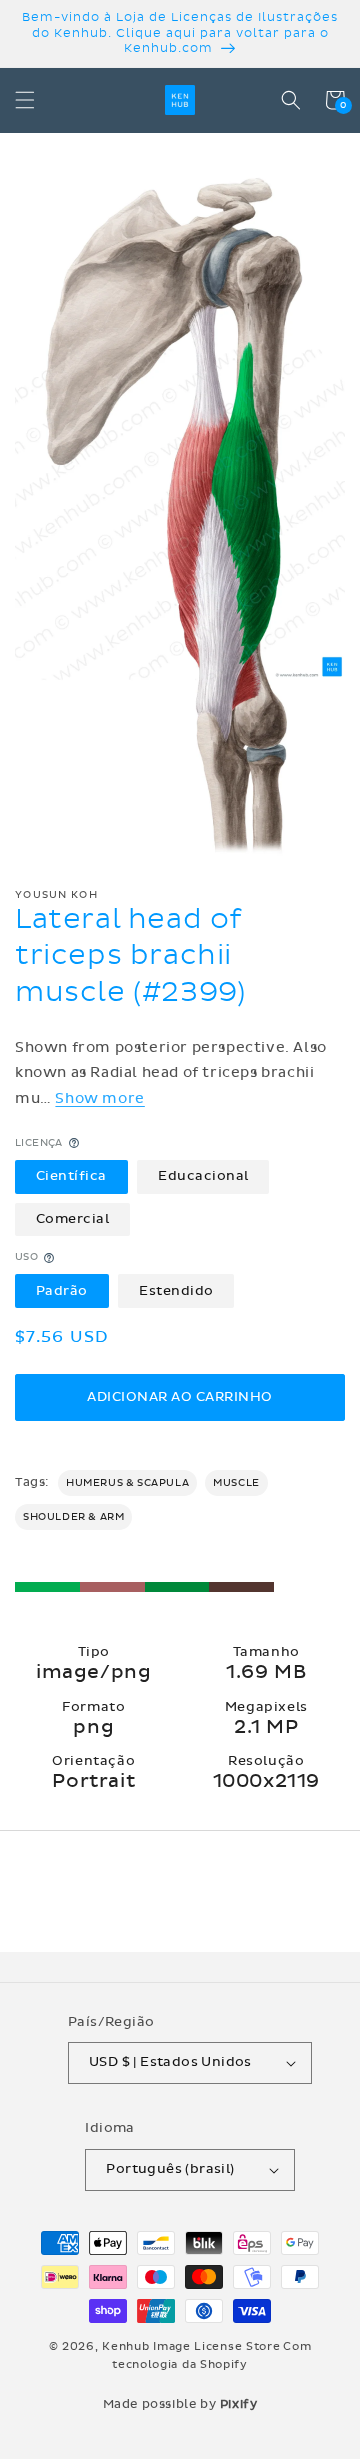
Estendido (176, 1291)
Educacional (203, 1176)
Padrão (62, 1291)
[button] (25, 100)
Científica (71, 1176)
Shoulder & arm (73, 1517)
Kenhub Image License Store (191, 2346)
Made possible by (180, 2404)
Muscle (236, 1483)
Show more (99, 1098)
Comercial (73, 1219)
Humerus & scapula (127, 1483)
